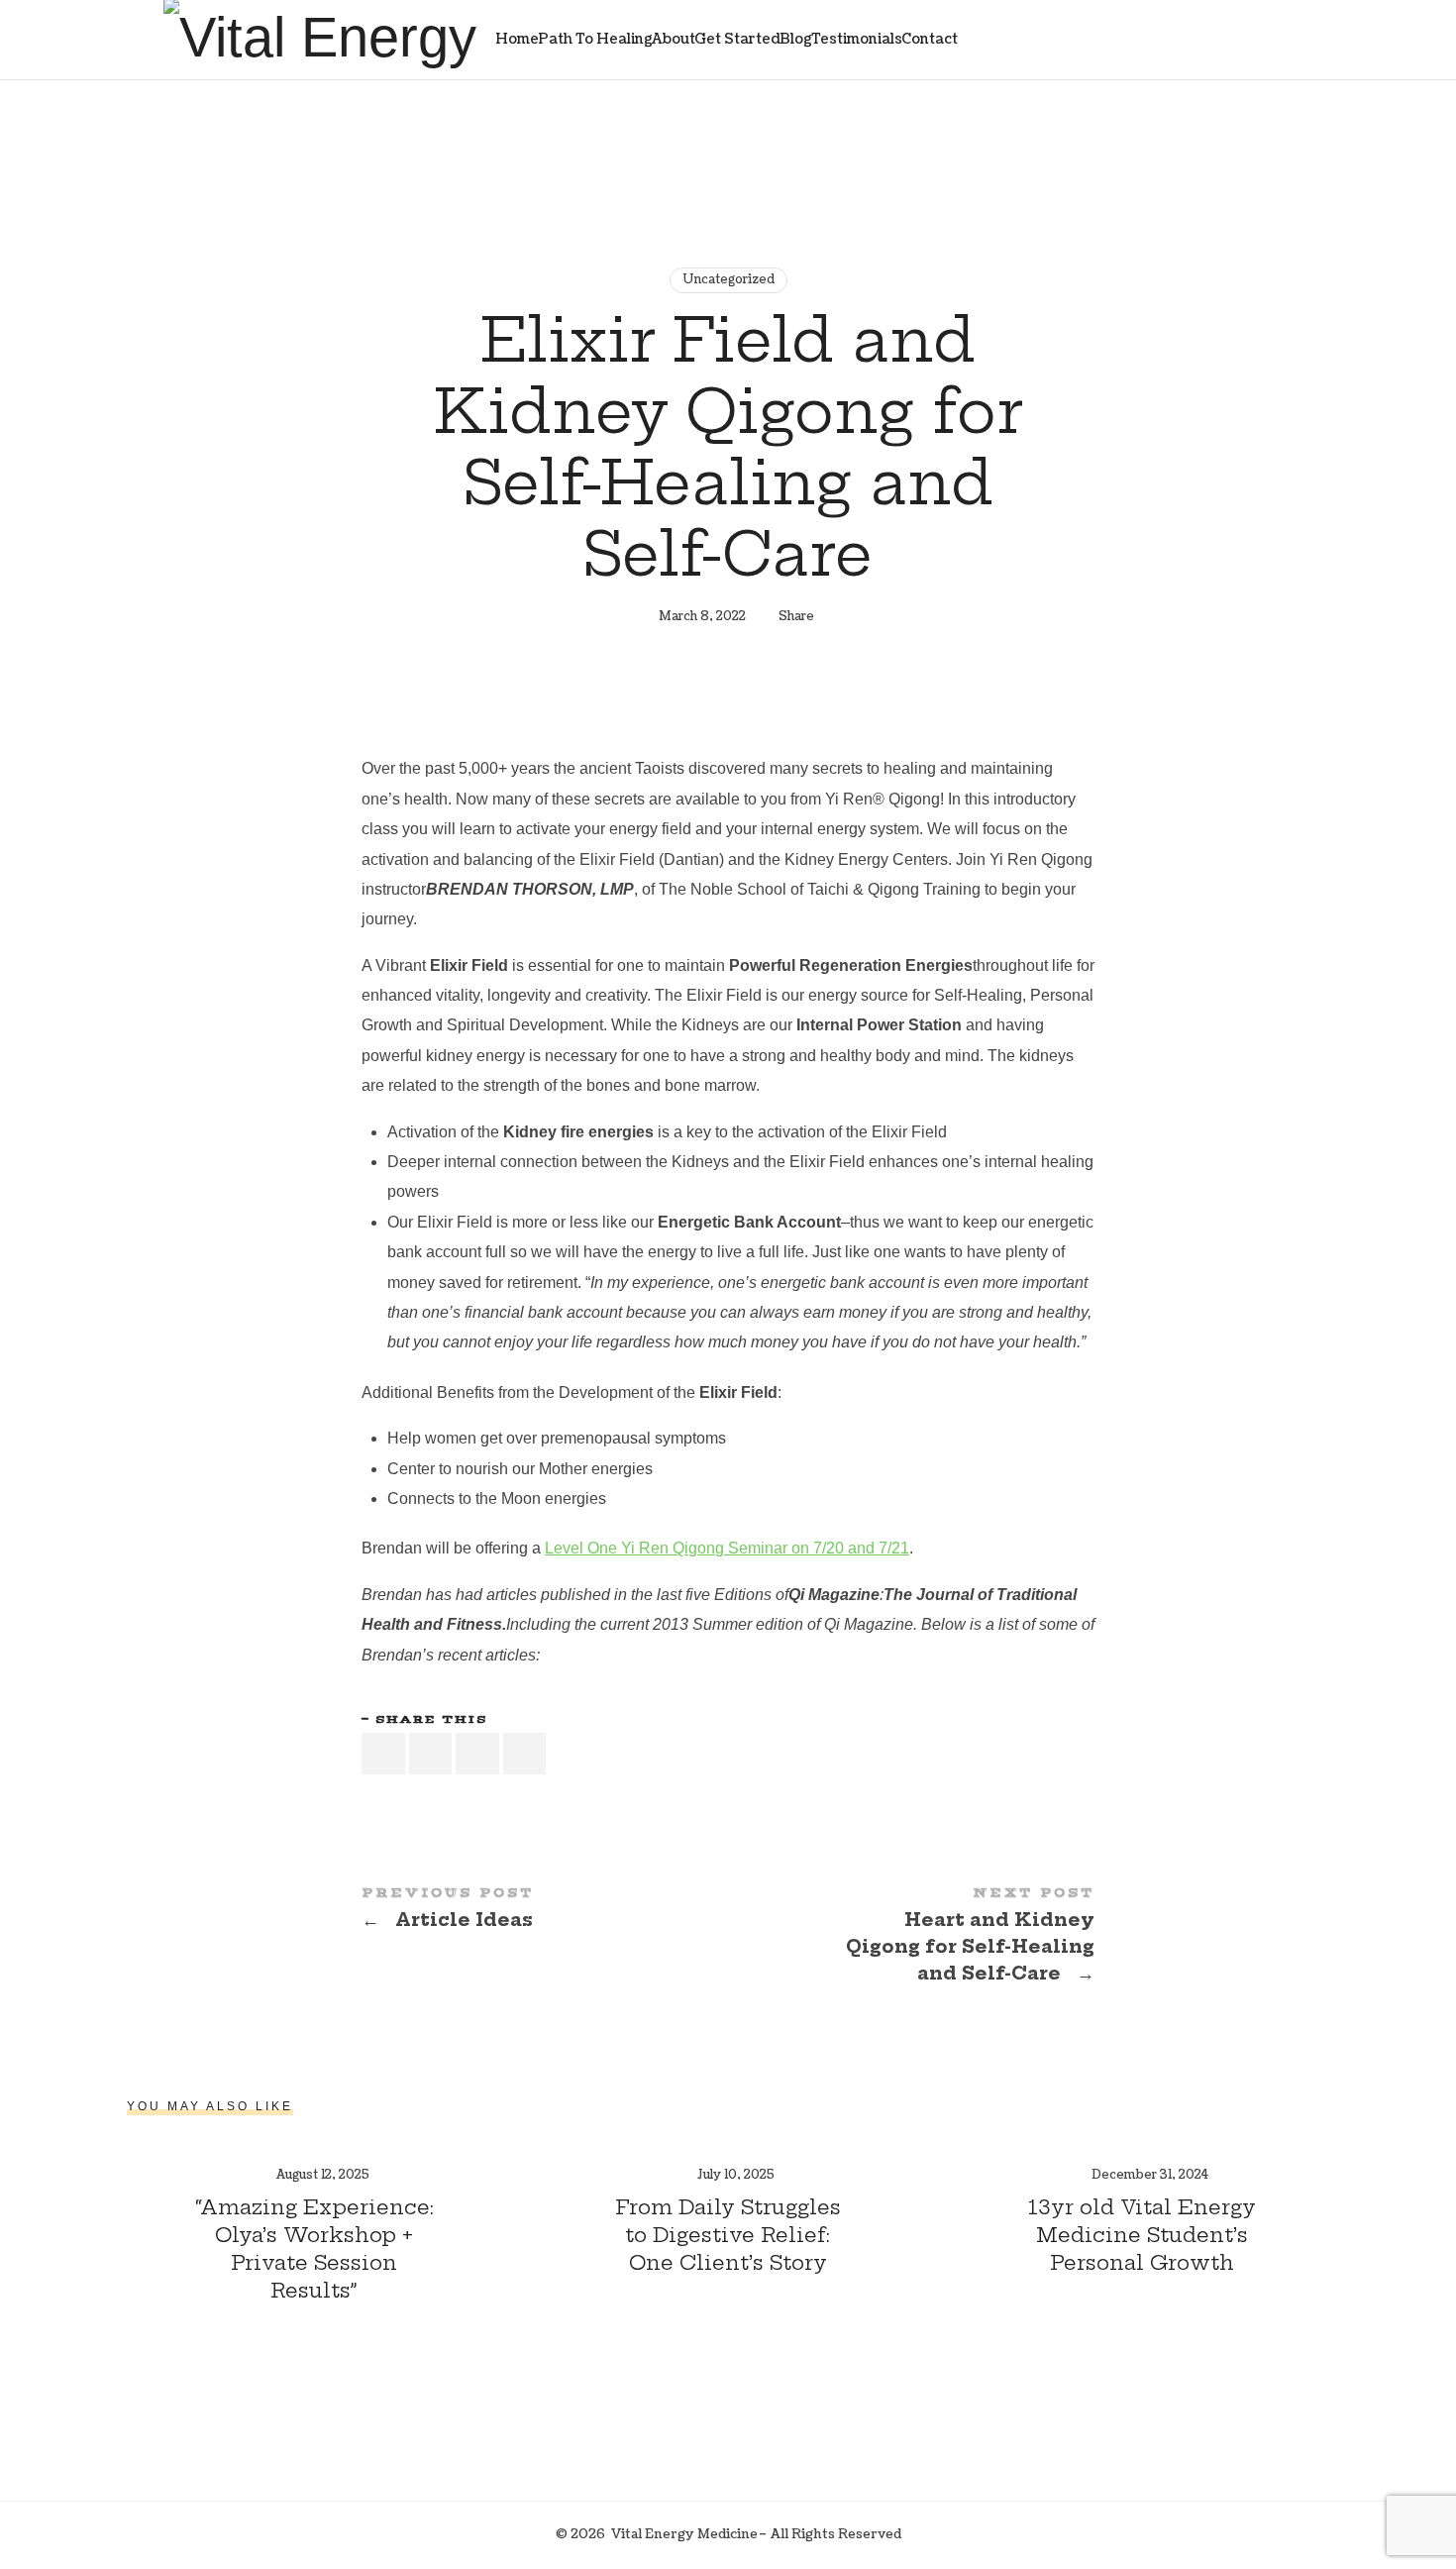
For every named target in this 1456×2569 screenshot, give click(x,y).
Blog (796, 39)
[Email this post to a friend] (525, 1754)
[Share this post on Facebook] (383, 1754)
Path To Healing (595, 39)
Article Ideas (545, 1910)
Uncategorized (728, 280)
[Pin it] (477, 1754)
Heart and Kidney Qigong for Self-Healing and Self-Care (911, 1937)
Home (517, 39)
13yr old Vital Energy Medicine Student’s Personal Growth (1142, 2235)
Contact (930, 39)
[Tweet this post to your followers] (431, 1754)
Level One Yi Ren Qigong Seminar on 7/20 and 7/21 (727, 1548)
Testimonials (857, 39)
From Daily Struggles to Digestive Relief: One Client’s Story (728, 2235)
